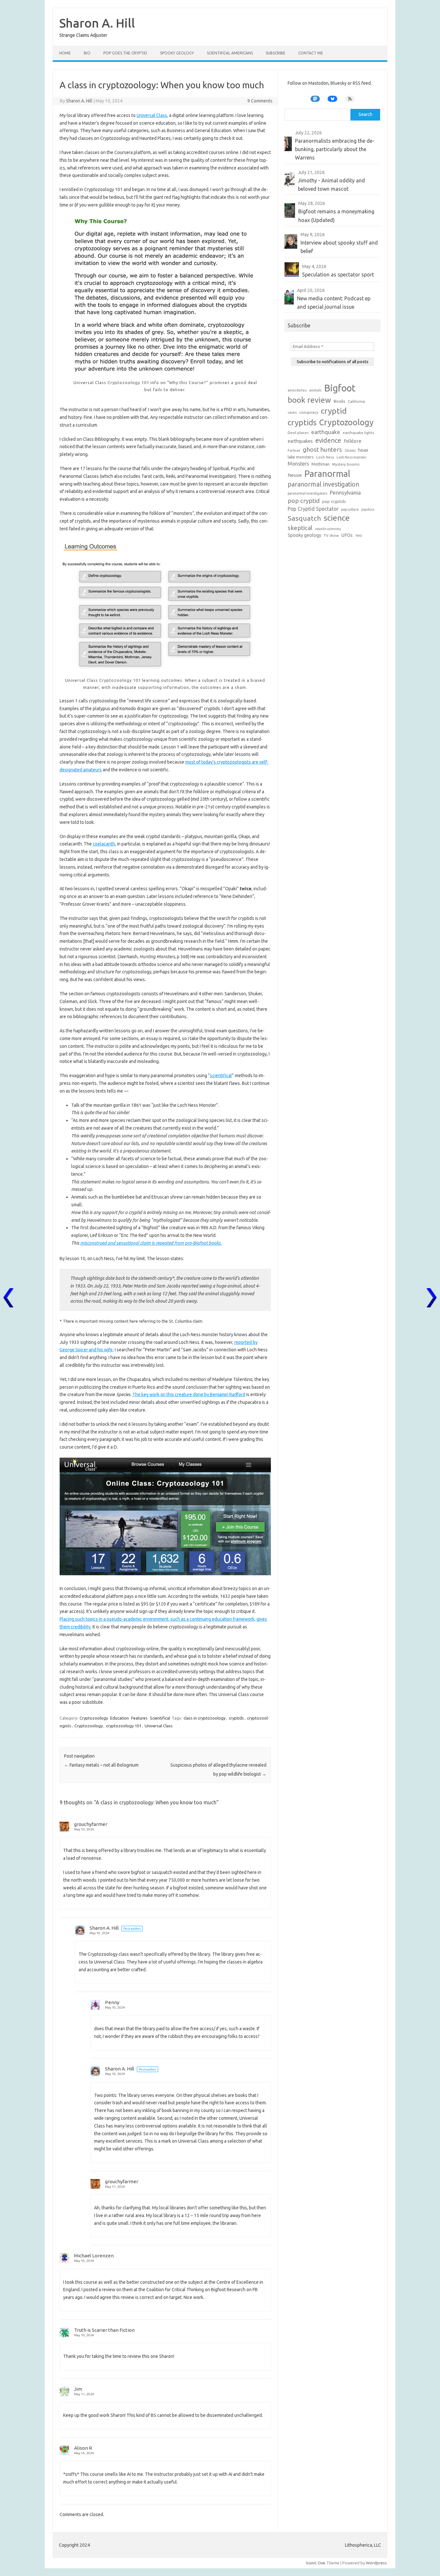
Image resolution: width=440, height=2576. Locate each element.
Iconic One (316, 2563)
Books (340, 401)
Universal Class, (152, 115)
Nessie (295, 475)
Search (365, 114)
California (356, 401)
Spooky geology (304, 535)
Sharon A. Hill (97, 23)
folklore (353, 441)
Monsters (298, 464)
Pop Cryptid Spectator (313, 509)
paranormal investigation (323, 484)
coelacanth (104, 844)
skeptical (300, 528)
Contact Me (311, 53)
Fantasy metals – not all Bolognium (101, 1765)
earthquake (326, 432)
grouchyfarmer (91, 1824)
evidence (328, 440)
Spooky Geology (177, 53)
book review (309, 400)
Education (120, 1718)
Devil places (298, 433)
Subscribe (276, 53)
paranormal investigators (307, 493)
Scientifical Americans (230, 53)
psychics (368, 509)
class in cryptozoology (205, 1718)
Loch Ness (325, 457)
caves (292, 412)
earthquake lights (358, 433)
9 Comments (260, 101)
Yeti (359, 535)
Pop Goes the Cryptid (125, 53)
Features (139, 1718)
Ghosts (350, 450)
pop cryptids (334, 501)
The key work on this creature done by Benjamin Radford (189, 1394)
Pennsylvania (345, 492)
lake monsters (301, 457)
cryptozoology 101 (124, 1726)
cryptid (334, 411)
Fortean (294, 450)
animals (315, 390)
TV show (331, 535)
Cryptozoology (94, 1718)
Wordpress (376, 2563)
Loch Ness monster (352, 457)
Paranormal (327, 473)
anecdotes (297, 390)
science (337, 518)
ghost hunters (322, 449)
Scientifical (160, 1718)
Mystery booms (346, 464)
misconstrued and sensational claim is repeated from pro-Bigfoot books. (151, 1243)
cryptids (236, 1718)
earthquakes (300, 441)
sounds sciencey (328, 529)
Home (65, 53)
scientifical (221, 1076)
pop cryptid (304, 501)
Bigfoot (340, 388)
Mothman (320, 464)
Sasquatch (304, 518)
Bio (87, 53)
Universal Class (159, 1726)
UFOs (347, 535)
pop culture (350, 509)
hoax (363, 450)
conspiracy (309, 412)
